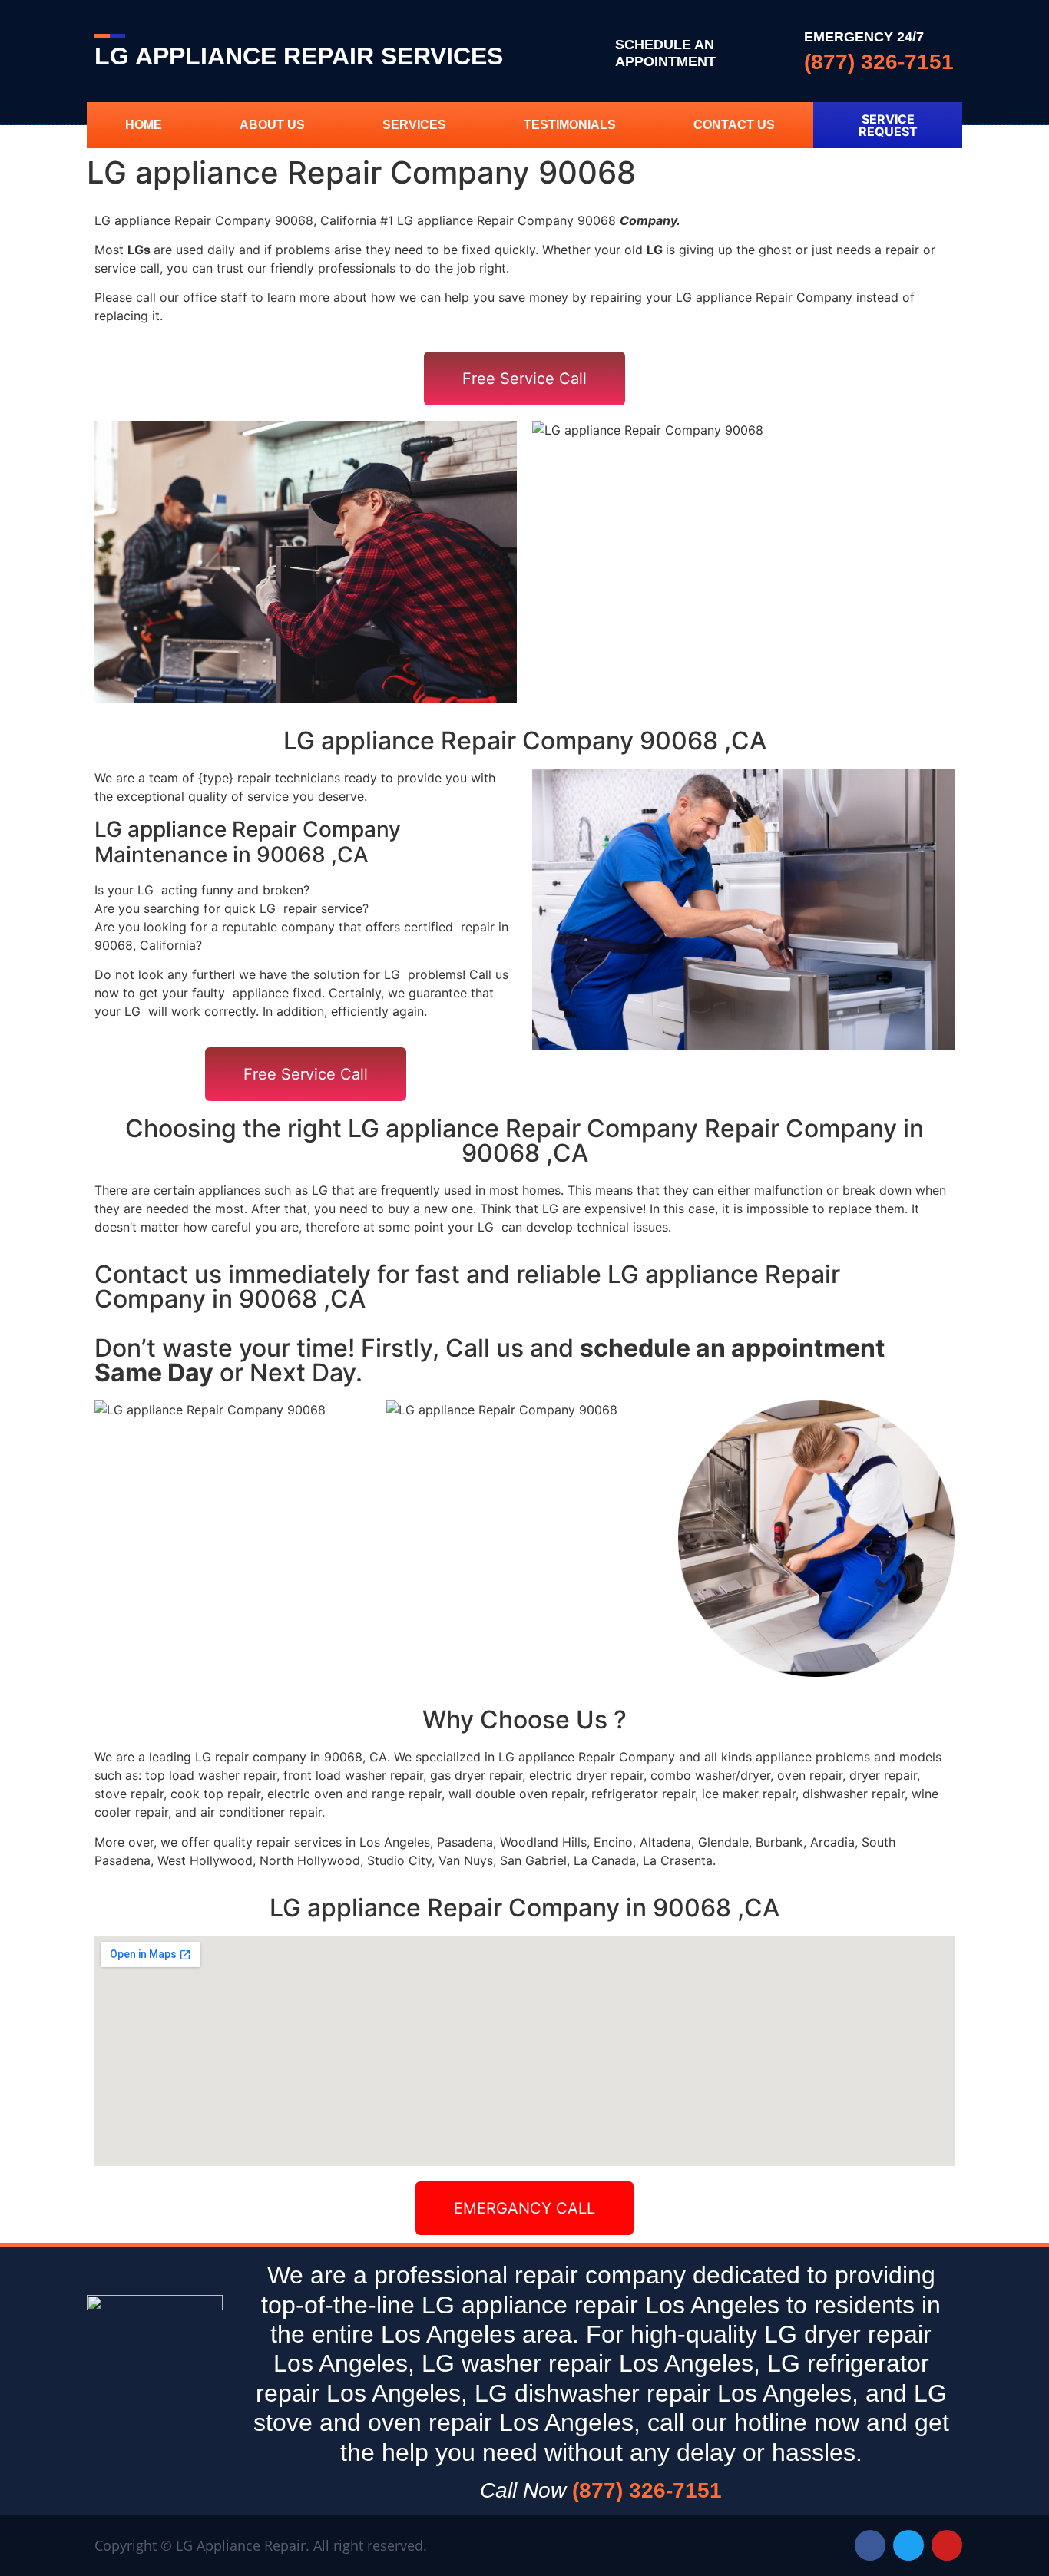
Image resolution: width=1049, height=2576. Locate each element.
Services (414, 125)
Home (144, 125)
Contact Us (734, 125)
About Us (272, 125)
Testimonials (570, 125)
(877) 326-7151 (879, 62)
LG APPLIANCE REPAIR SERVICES (299, 56)
